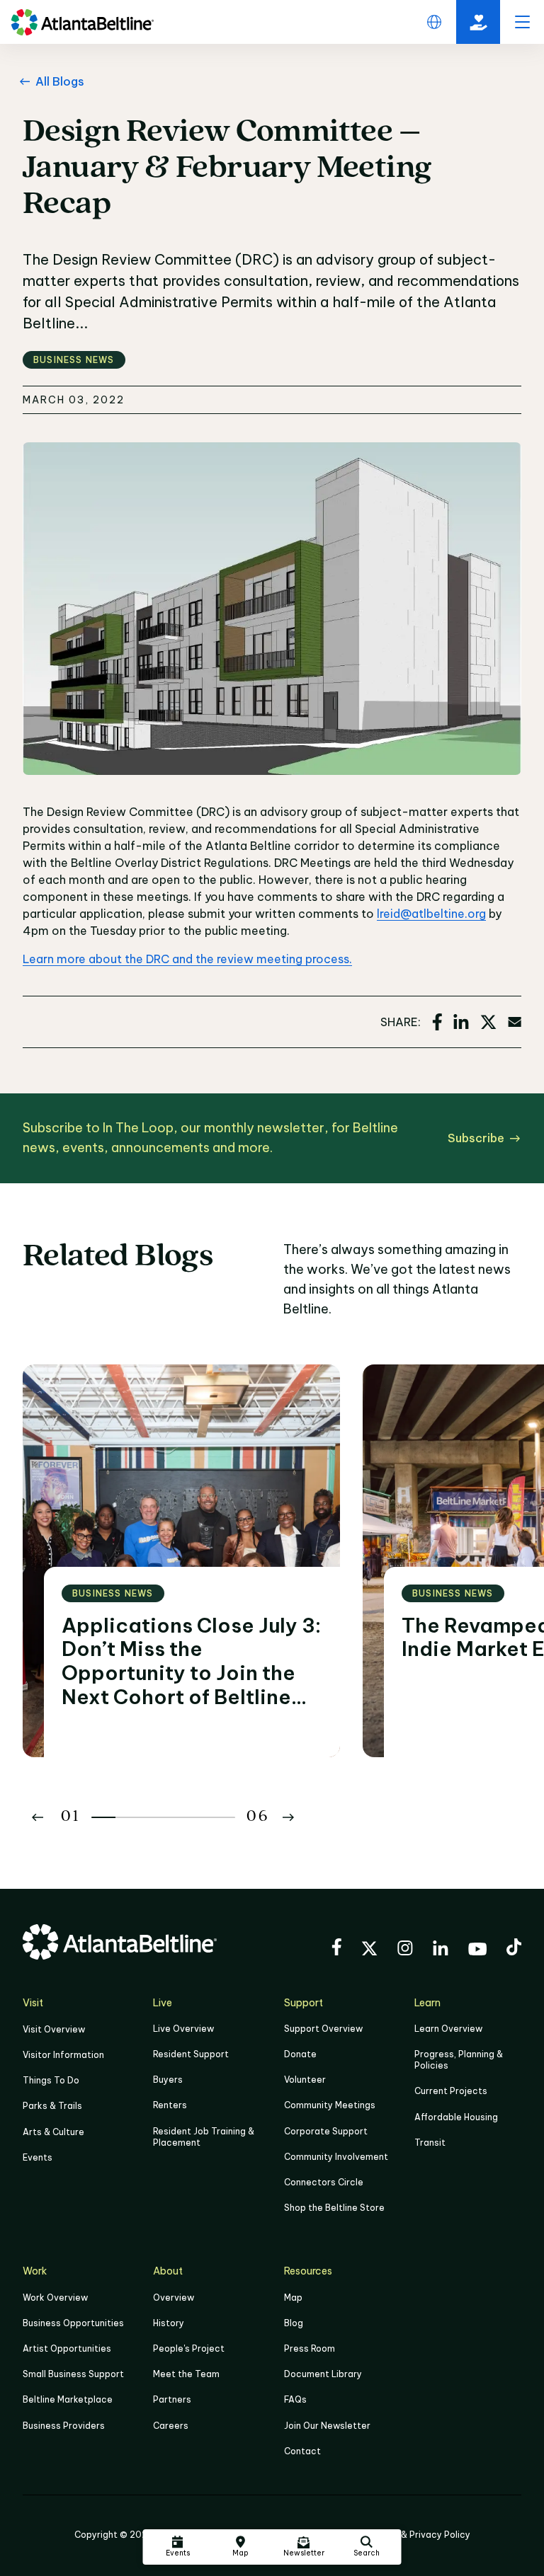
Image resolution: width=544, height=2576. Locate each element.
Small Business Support (73, 2374)
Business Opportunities (73, 2323)
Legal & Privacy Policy (423, 2535)
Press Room (310, 2348)
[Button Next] (288, 1817)
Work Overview (55, 2298)
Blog (294, 2323)
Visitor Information (63, 2055)
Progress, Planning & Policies (459, 2060)
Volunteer (305, 2080)
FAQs (295, 2399)
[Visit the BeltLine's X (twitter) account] (369, 1950)
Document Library (323, 2374)
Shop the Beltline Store (334, 2208)
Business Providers (64, 2426)
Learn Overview (448, 2029)
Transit (430, 2143)
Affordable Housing (456, 2117)
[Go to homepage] (83, 22)
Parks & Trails (52, 2106)
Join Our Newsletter (327, 2426)
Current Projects (451, 2091)
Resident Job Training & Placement (204, 2137)
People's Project (189, 2348)
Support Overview (323, 2029)
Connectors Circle (324, 2182)
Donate (300, 2054)
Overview (174, 2298)
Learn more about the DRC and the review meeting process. (187, 959)
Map (293, 2298)
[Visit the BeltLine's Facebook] (336, 1949)
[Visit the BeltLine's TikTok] (514, 1949)
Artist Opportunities (67, 2348)
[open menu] (522, 22)
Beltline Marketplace (68, 2399)
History (169, 2323)
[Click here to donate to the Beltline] (478, 22)
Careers (171, 2426)
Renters (170, 2105)
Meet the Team (186, 2374)
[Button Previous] (38, 1817)
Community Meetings (330, 2105)
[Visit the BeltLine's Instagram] (405, 1950)
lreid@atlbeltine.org (431, 914)
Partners (172, 2399)
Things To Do (51, 2080)
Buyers (168, 2080)
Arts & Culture (53, 2132)
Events (38, 2157)
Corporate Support (326, 2131)
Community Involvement (336, 2157)
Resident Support (191, 2054)
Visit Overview (54, 2029)
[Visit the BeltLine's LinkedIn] (441, 1950)
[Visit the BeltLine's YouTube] (477, 1951)
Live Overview (183, 2029)
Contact (302, 2451)
